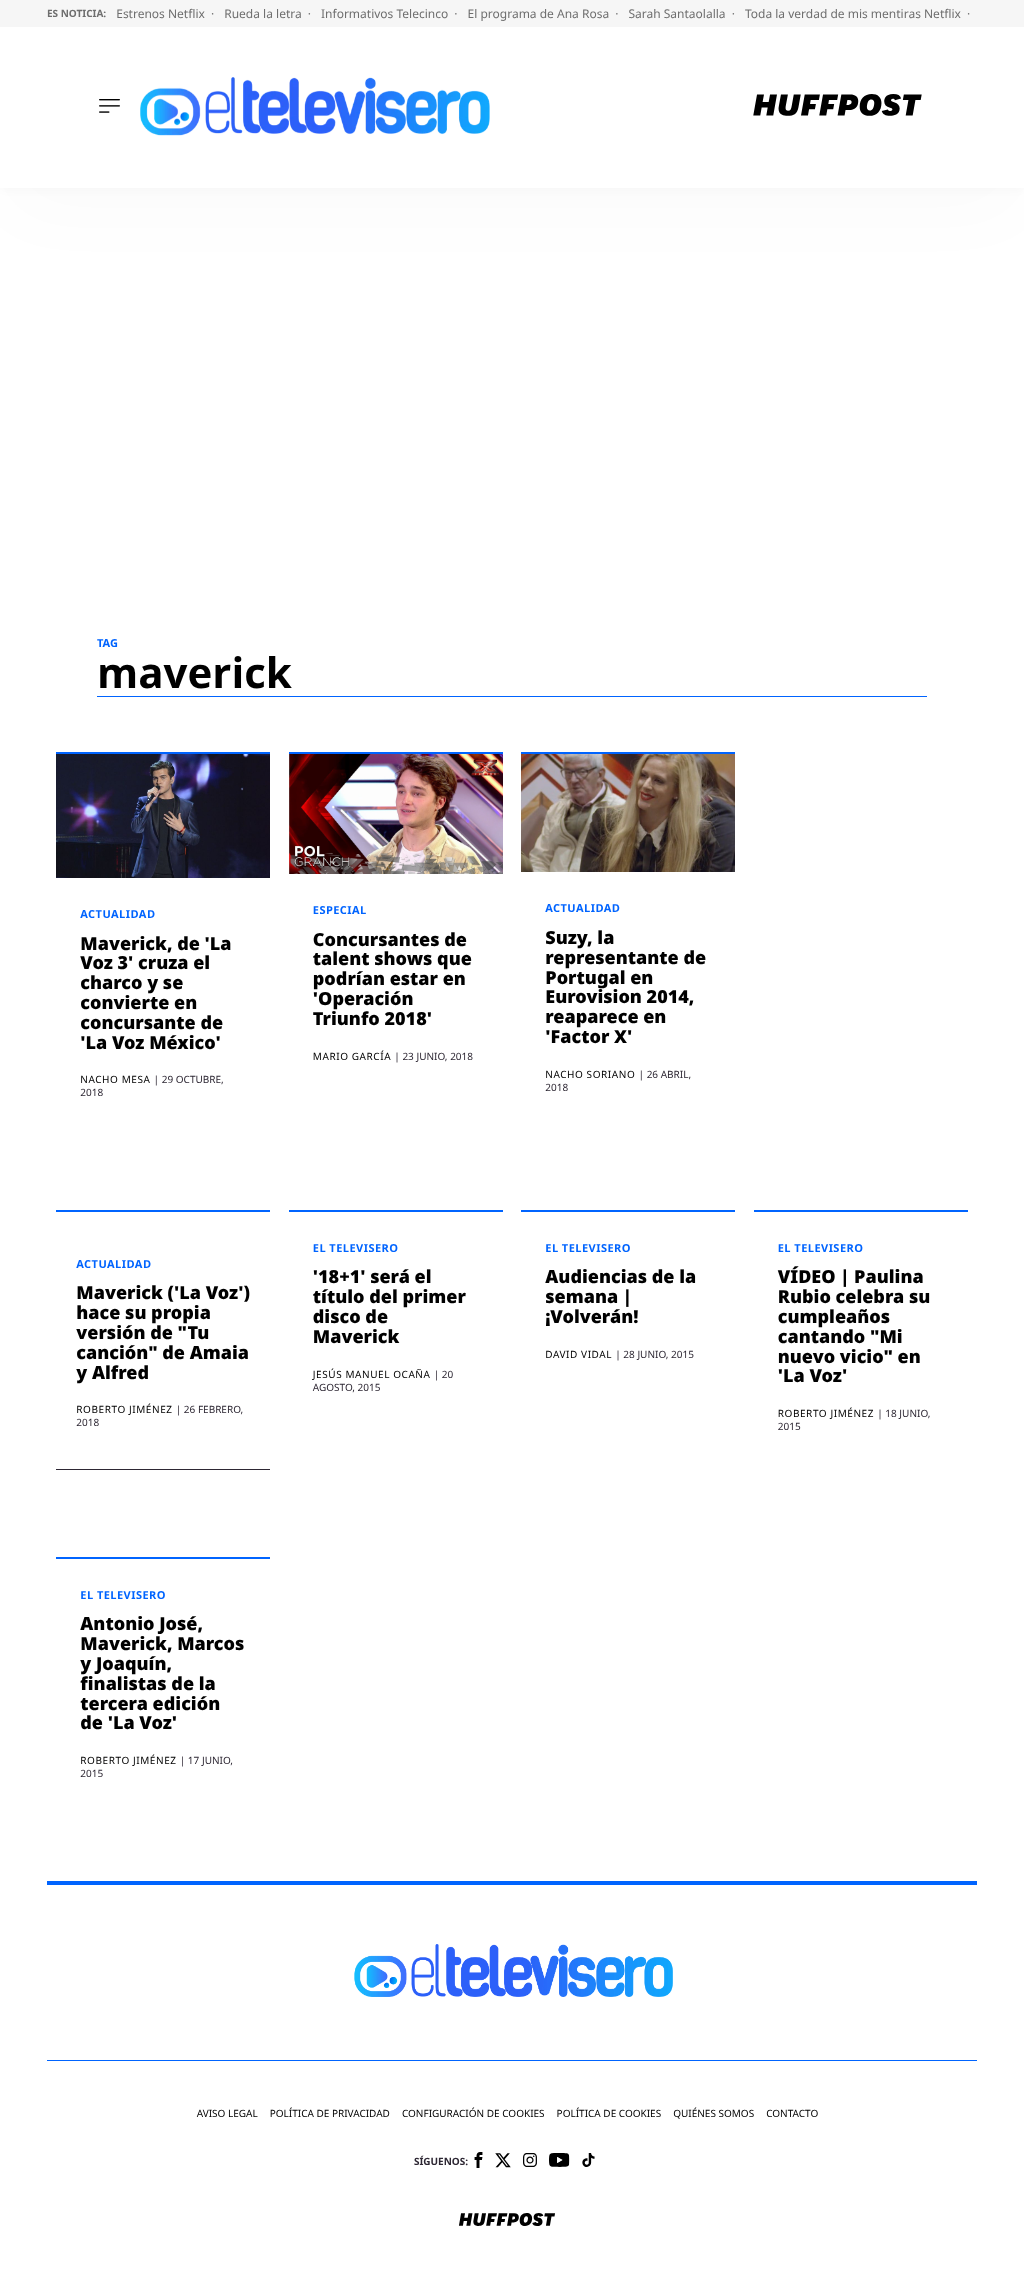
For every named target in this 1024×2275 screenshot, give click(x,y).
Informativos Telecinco (386, 13)
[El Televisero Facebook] (478, 2161)
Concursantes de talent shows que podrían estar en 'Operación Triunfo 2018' (392, 979)
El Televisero (356, 1248)
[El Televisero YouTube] (559, 2161)
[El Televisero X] (503, 2162)
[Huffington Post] (837, 107)
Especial (340, 910)
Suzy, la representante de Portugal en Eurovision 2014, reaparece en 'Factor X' (625, 987)
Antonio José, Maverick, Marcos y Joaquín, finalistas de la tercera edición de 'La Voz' (162, 1673)
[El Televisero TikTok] (588, 2161)
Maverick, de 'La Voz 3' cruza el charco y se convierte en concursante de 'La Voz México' (155, 993)
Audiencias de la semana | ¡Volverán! (620, 1297)
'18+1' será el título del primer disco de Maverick (389, 1306)
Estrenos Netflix (162, 13)
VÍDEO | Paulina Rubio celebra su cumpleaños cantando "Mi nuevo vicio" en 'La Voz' (854, 1326)
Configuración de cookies (473, 2113)
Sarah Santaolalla (678, 13)
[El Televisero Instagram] (530, 2161)
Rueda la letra (264, 13)
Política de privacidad (330, 2113)
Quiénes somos (713, 2113)
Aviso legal (227, 2113)
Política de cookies (609, 2113)
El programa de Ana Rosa (540, 13)
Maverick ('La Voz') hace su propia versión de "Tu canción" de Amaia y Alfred (163, 1332)
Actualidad (117, 914)
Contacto (792, 2113)
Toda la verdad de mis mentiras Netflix (854, 13)
